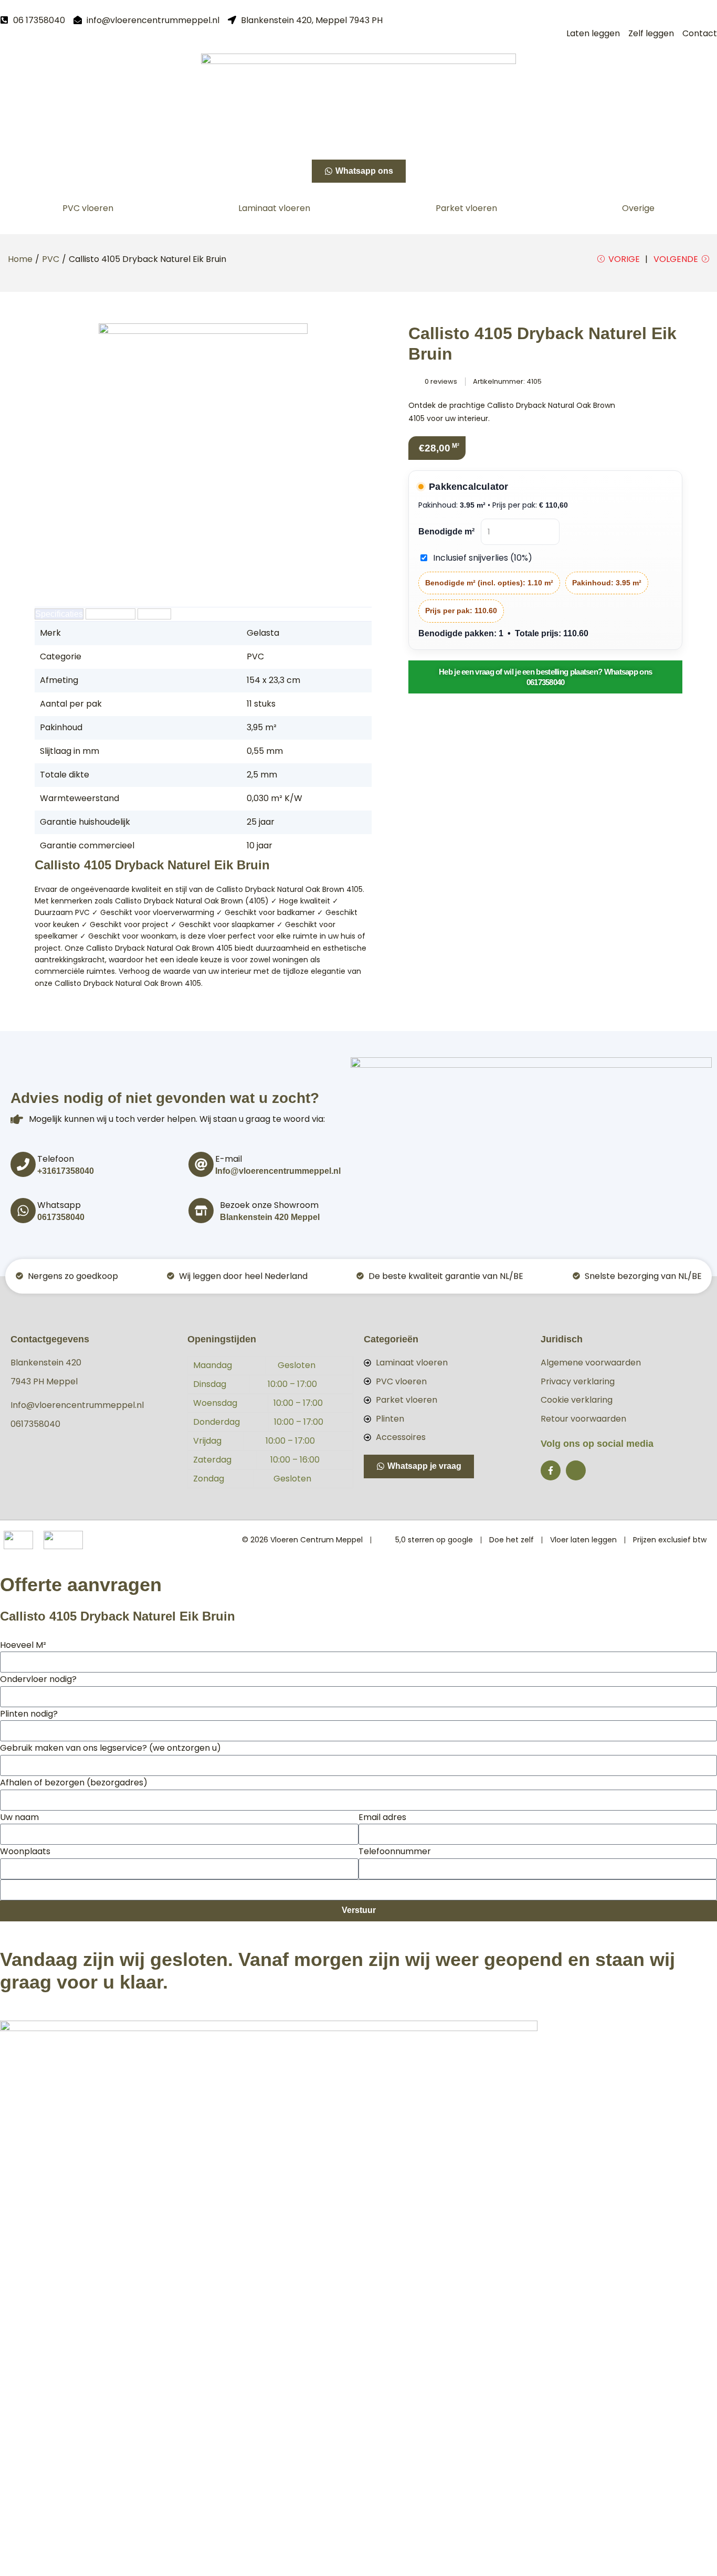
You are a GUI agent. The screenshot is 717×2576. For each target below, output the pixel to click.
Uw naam (19, 1817)
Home (20, 259)
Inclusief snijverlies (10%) (483, 558)
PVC (51, 259)
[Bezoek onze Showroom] (201, 1211)
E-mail (229, 1159)
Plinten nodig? (29, 1714)
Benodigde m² (446, 532)
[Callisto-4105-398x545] (203, 454)
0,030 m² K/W (275, 798)
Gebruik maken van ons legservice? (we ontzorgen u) (110, 1748)
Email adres (382, 1817)
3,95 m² (262, 727)
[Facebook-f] (551, 1470)
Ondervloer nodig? (38, 1679)
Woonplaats (25, 1851)
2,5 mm (262, 775)
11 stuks (261, 704)
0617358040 (61, 1217)
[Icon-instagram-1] (576, 1470)
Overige (638, 208)
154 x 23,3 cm (273, 680)
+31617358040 (66, 1171)
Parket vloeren (466, 208)
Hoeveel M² (23, 1645)
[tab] (59, 614)
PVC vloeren (88, 208)
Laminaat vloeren (274, 208)
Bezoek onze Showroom (269, 1205)
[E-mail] (201, 1164)
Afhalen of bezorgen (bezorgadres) (74, 1783)
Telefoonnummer (395, 1851)
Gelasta (263, 633)
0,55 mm (265, 751)
